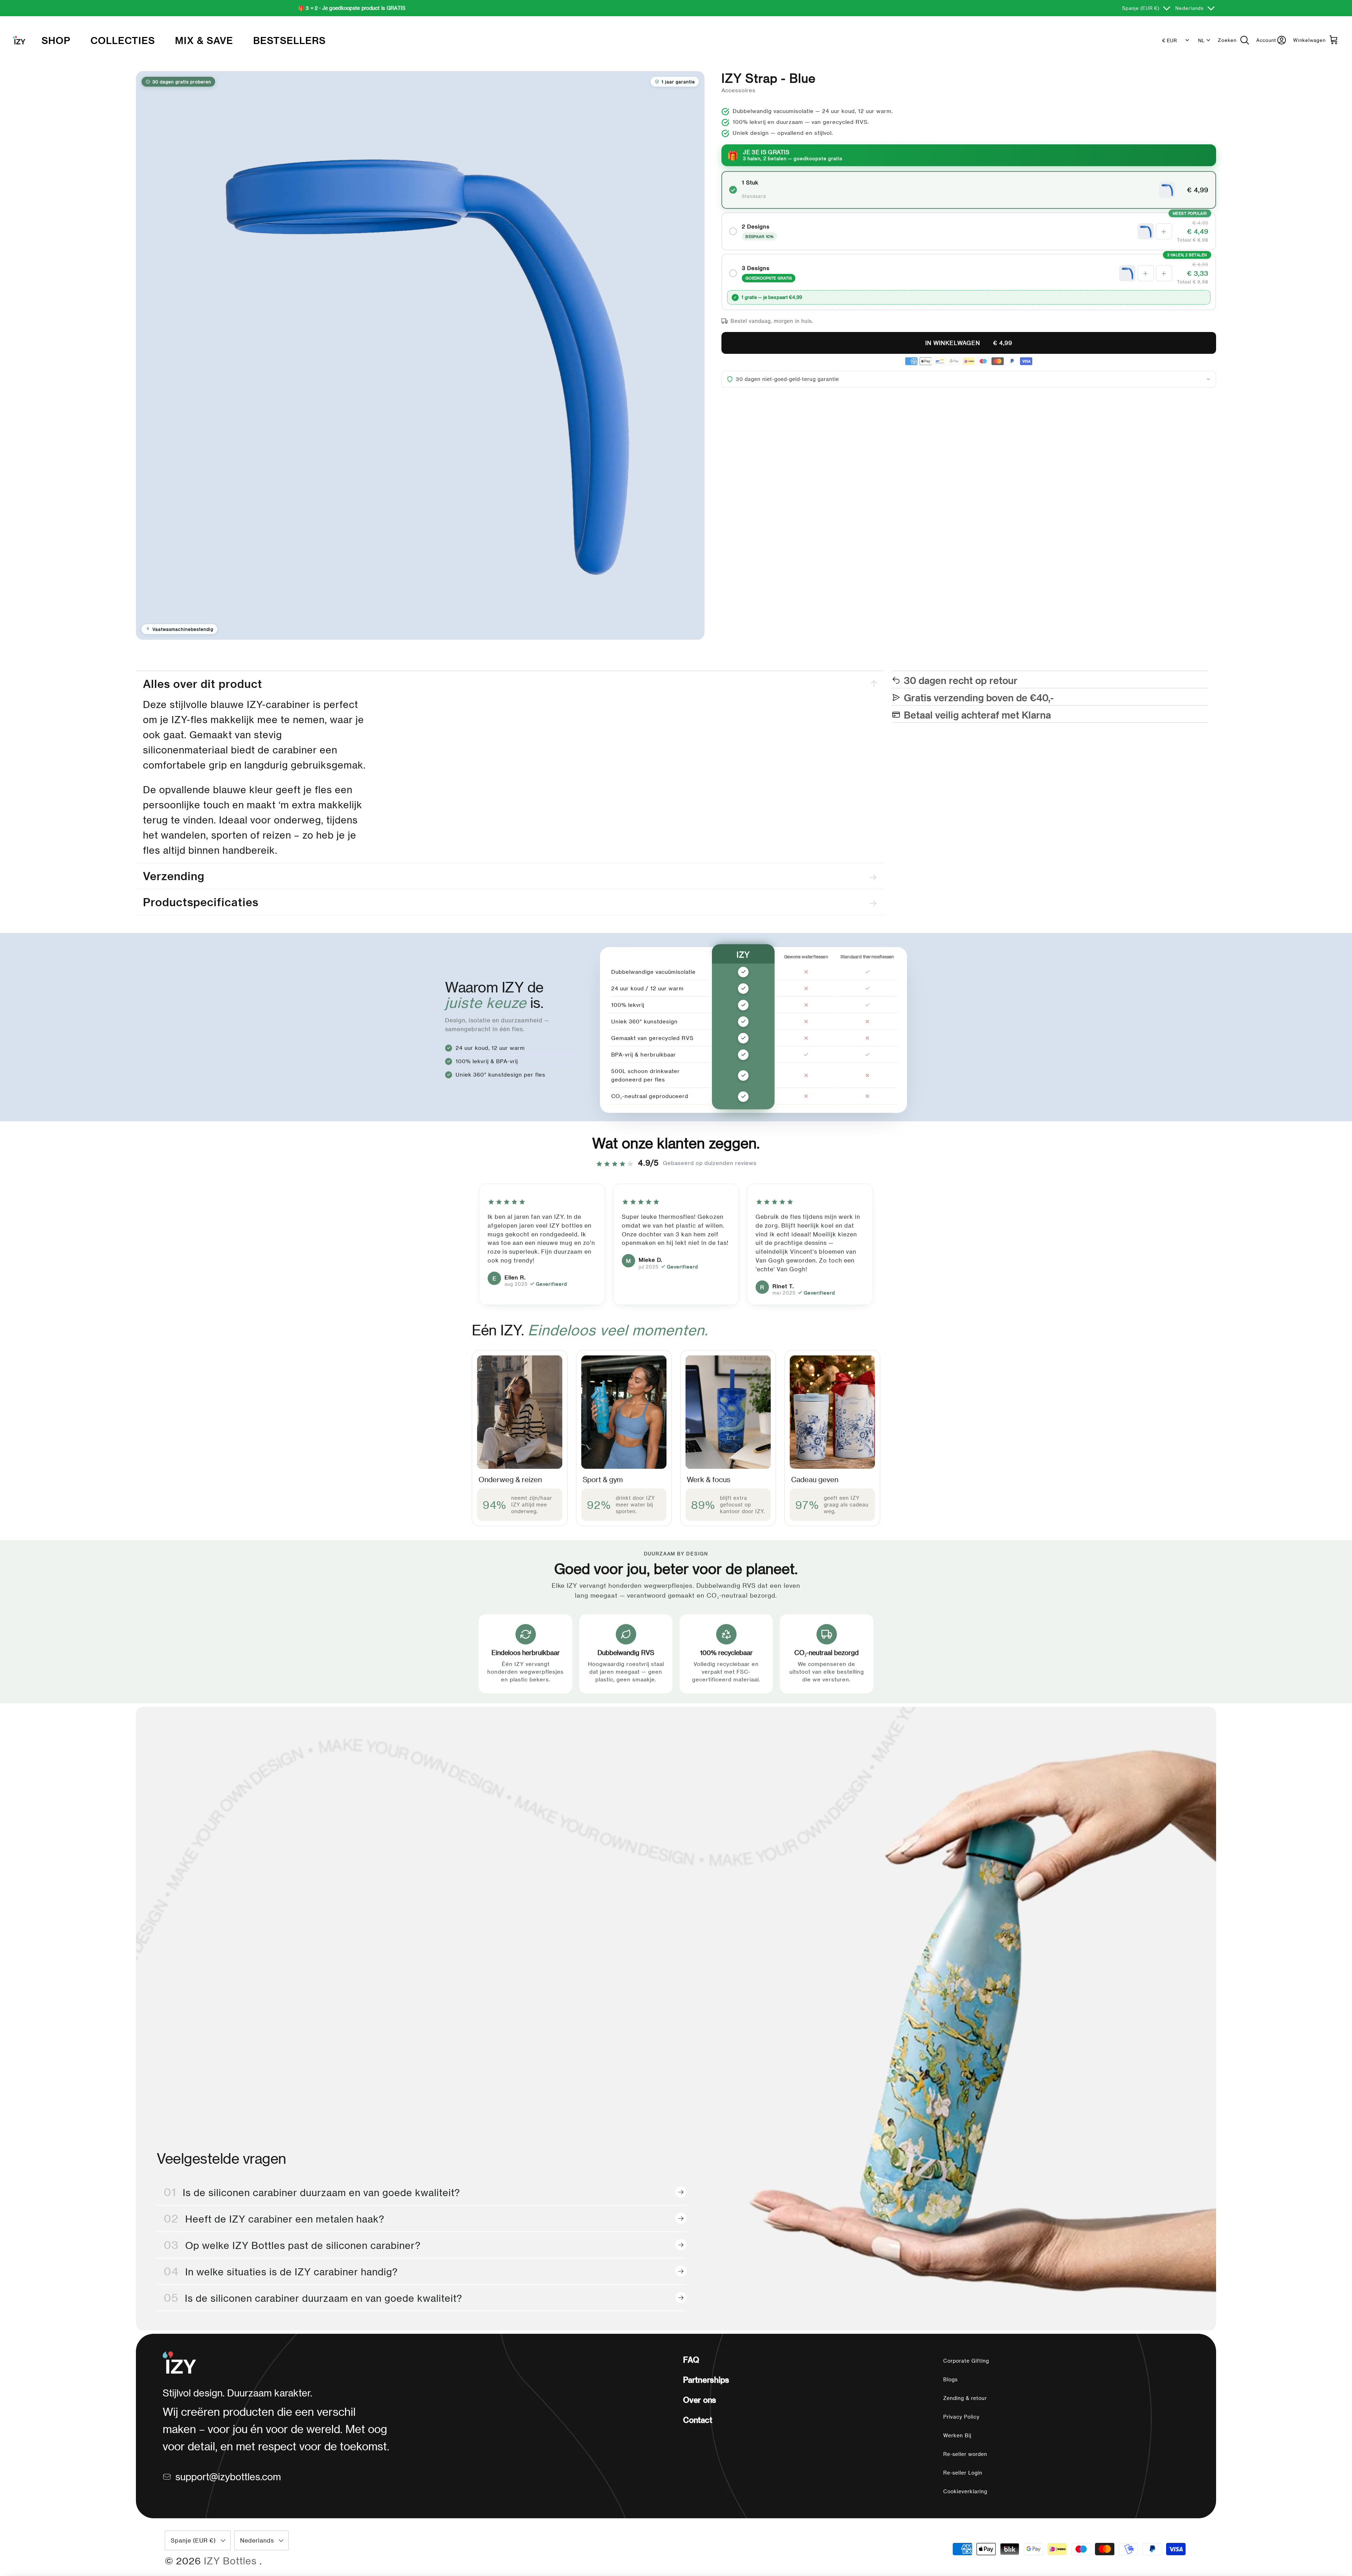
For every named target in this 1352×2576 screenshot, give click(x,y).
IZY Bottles (232, 2561)
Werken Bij (957, 2435)
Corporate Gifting (966, 2361)
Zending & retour (965, 2398)
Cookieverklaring (965, 2491)
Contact (697, 2420)
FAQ (691, 2359)
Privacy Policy (961, 2417)
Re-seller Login (963, 2473)
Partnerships (706, 2380)
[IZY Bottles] (19, 40)
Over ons (700, 2400)
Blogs (950, 2379)
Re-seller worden (965, 2454)
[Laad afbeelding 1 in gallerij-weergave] (420, 355)
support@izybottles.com (228, 2476)
